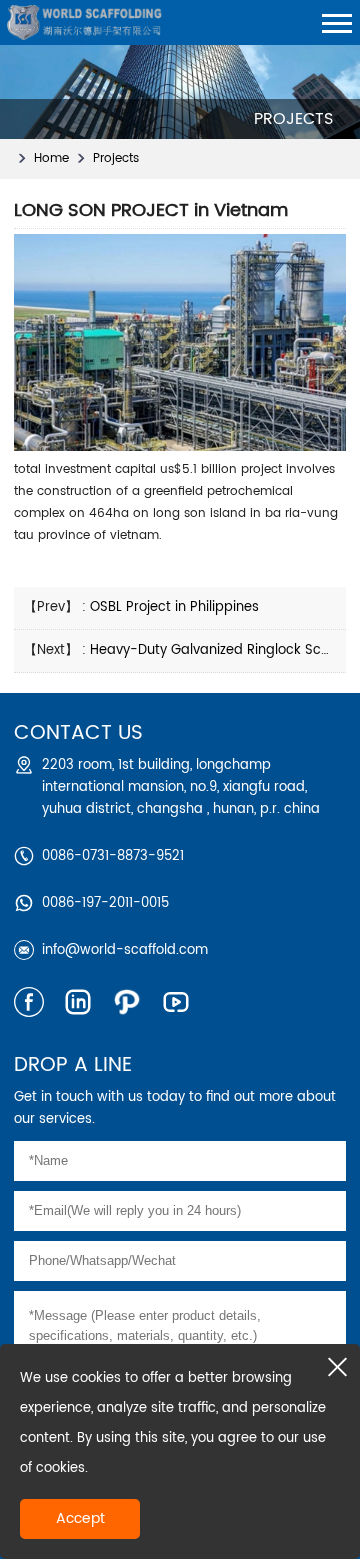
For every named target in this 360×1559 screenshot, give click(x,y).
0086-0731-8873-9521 (113, 856)
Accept (80, 1518)
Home (51, 158)
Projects (116, 158)
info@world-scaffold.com (125, 950)
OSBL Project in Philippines (174, 607)
